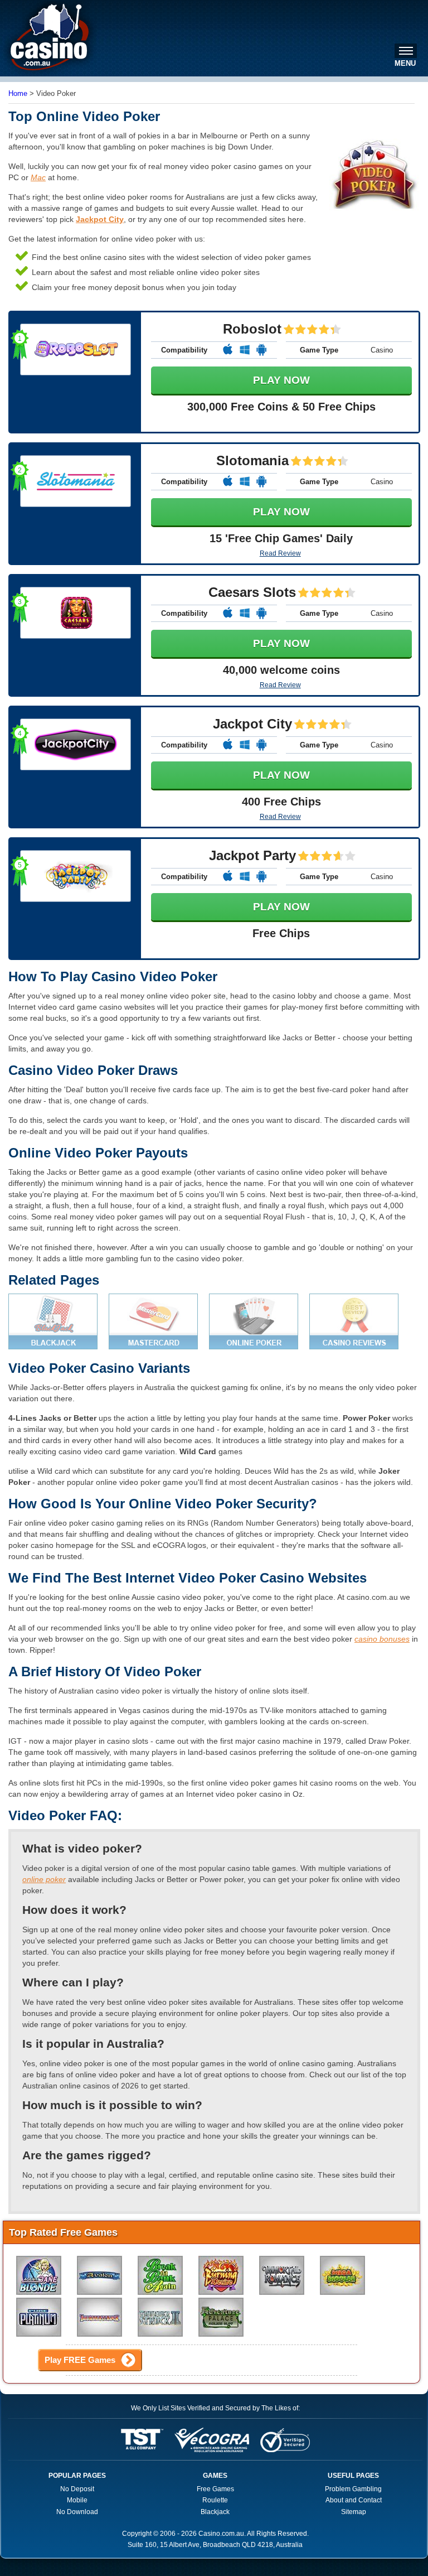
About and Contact (354, 2500)
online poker (44, 1879)
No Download (77, 2512)
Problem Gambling (353, 2489)
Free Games (215, 2489)
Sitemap (354, 2512)
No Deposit (77, 2489)
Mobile (77, 2500)
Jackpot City (100, 219)
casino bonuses (382, 1639)
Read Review (280, 553)
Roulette (215, 2500)
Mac (38, 177)
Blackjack (215, 2512)
